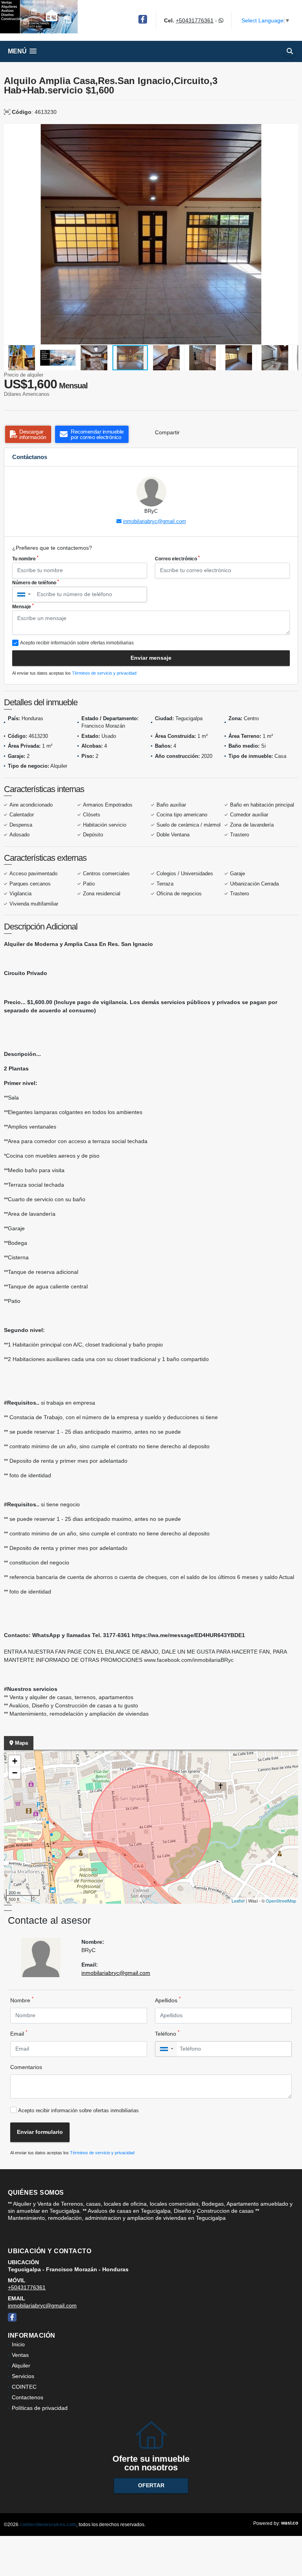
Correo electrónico (177, 558)
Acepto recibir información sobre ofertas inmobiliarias (78, 2110)
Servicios (23, 2376)
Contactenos (28, 2397)
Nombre (22, 2000)
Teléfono (167, 2033)
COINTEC (24, 2387)
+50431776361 (195, 20)
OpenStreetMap (281, 1901)
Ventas (20, 2355)
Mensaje (23, 606)
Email (19, 2033)
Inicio (18, 2344)
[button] (291, 131)
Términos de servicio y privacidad (104, 673)
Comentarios (26, 2067)
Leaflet (238, 1901)
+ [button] (15, 1761)
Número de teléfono (36, 582)
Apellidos (168, 2000)
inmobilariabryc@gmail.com (155, 521)
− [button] (15, 1773)
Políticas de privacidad (40, 2408)
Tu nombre (25, 558)
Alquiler (21, 2366)
